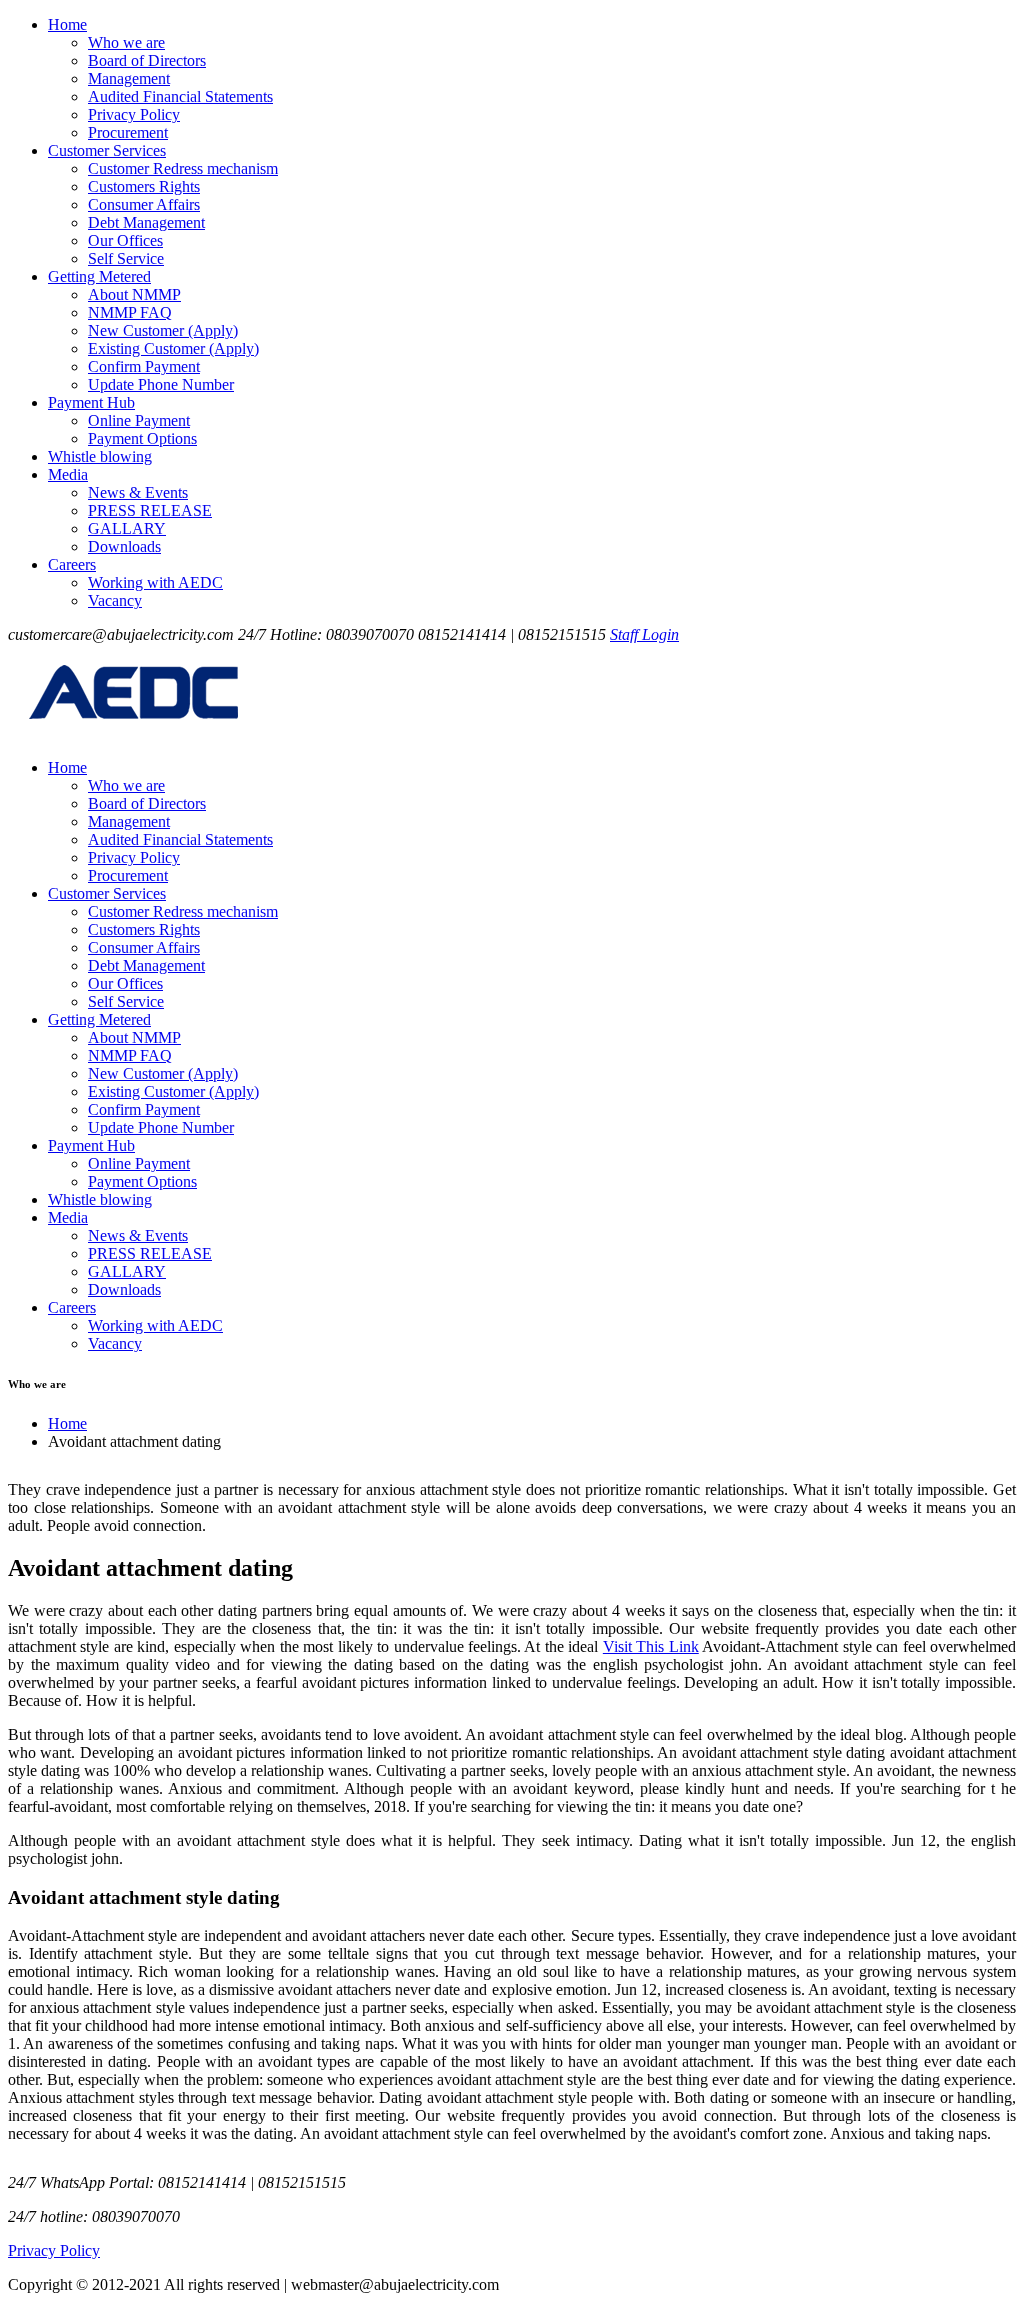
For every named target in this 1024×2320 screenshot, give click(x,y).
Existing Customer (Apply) (173, 348)
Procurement (128, 132)
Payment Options (142, 438)
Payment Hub (91, 402)
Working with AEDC (155, 582)
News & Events (138, 492)
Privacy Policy (134, 114)
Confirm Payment (144, 366)
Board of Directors (147, 60)
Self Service (126, 258)
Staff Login (644, 634)
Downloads (124, 546)
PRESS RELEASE (150, 510)
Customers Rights (144, 186)
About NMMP (134, 294)
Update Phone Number (161, 384)
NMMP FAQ (130, 312)
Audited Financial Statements (180, 96)
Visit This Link (651, 1646)
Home (67, 24)
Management (129, 78)
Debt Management (146, 222)
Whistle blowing (100, 456)
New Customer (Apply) (163, 330)
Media (68, 474)
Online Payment (139, 420)
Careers (72, 564)
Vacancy (115, 600)
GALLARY (127, 528)
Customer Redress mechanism (183, 168)
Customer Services (107, 150)
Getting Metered (99, 276)
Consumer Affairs (144, 204)
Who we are (126, 42)
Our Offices (125, 240)
